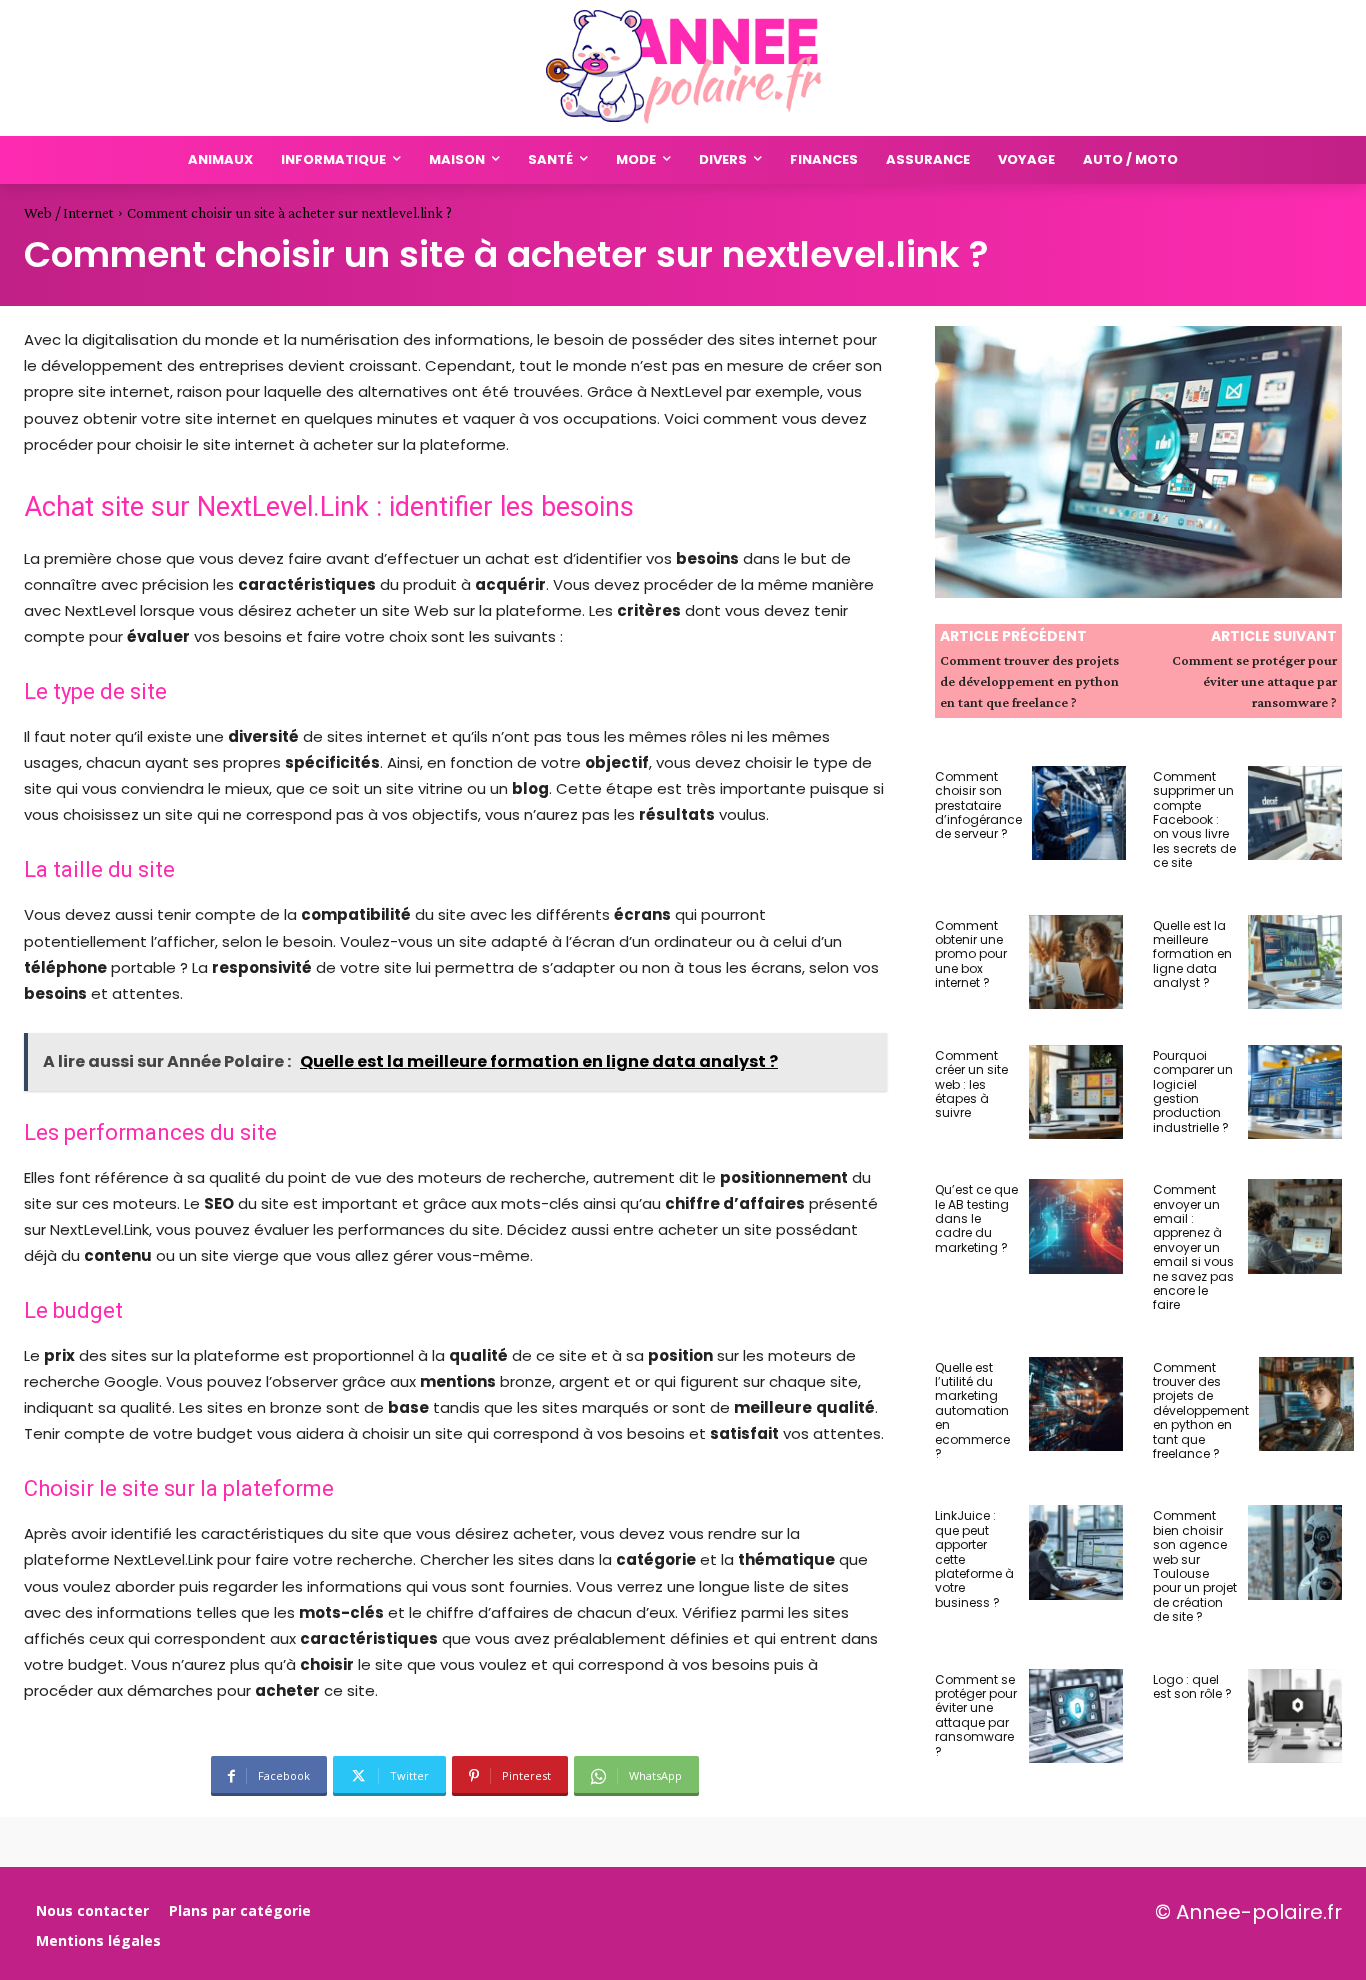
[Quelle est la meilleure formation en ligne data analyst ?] (1295, 962)
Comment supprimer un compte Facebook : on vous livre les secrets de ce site (1194, 819)
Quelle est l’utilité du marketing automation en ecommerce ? (972, 1410)
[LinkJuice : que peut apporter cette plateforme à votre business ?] (1076, 1552)
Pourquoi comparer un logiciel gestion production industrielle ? (1193, 1091)
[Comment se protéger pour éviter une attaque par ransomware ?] (1076, 1716)
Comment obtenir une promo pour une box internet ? (971, 954)
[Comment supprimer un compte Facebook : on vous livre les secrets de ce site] (1295, 813)
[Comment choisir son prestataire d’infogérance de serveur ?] (1079, 813)
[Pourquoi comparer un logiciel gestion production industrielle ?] (1295, 1092)
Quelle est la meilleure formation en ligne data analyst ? (1192, 954)
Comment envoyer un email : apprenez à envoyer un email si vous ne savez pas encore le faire (1193, 1247)
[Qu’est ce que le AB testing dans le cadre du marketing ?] (1076, 1226)
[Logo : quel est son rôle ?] (1295, 1716)
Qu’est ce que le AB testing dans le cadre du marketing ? (976, 1218)
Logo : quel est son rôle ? (1192, 1686)
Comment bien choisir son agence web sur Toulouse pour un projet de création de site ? (1195, 1566)
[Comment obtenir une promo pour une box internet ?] (1076, 962)
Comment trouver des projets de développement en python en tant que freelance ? (1029, 681)
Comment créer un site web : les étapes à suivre (971, 1084)
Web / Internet (69, 213)
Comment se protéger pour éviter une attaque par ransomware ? (1254, 681)
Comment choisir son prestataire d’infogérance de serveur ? (978, 805)
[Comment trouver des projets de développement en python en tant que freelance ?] (1306, 1404)
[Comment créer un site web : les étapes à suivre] (1076, 1092)
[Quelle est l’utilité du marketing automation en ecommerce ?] (1076, 1404)
